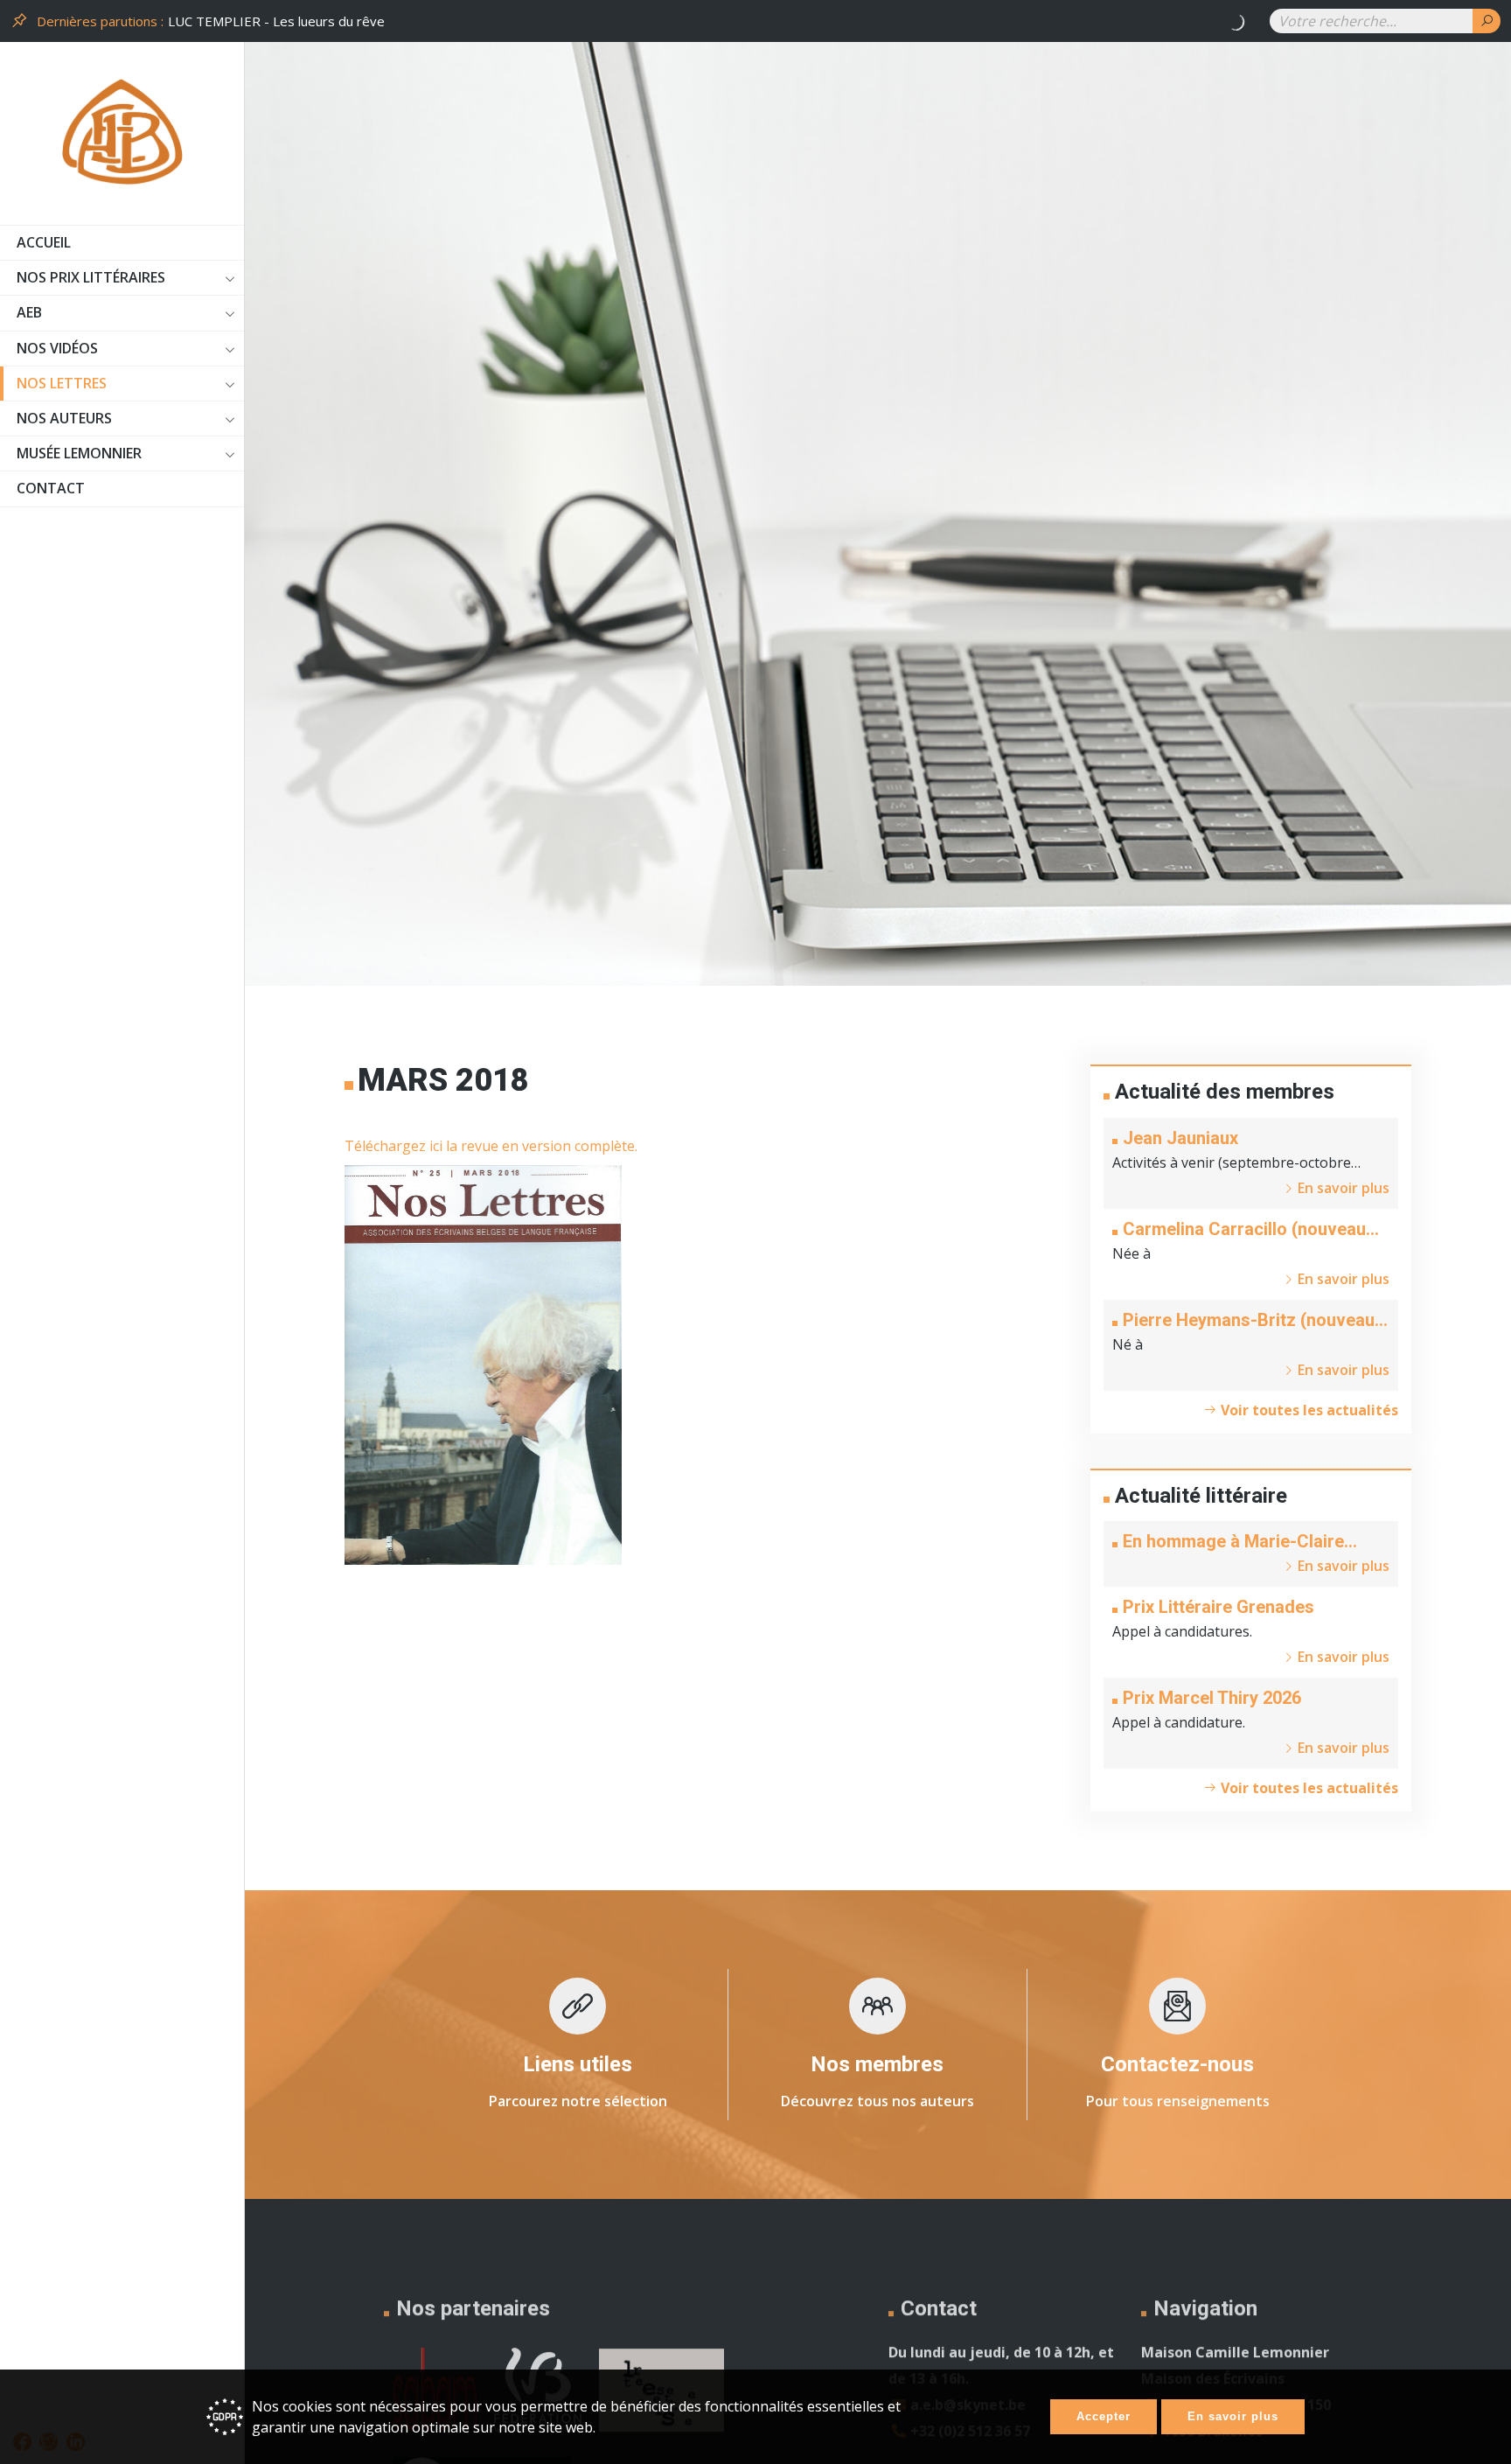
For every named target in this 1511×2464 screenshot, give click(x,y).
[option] (708, 21)
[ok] (1487, 21)
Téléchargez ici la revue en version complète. (491, 1146)
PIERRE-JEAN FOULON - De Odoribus (282, 21)
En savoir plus (1233, 2416)
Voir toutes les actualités (1308, 1410)
